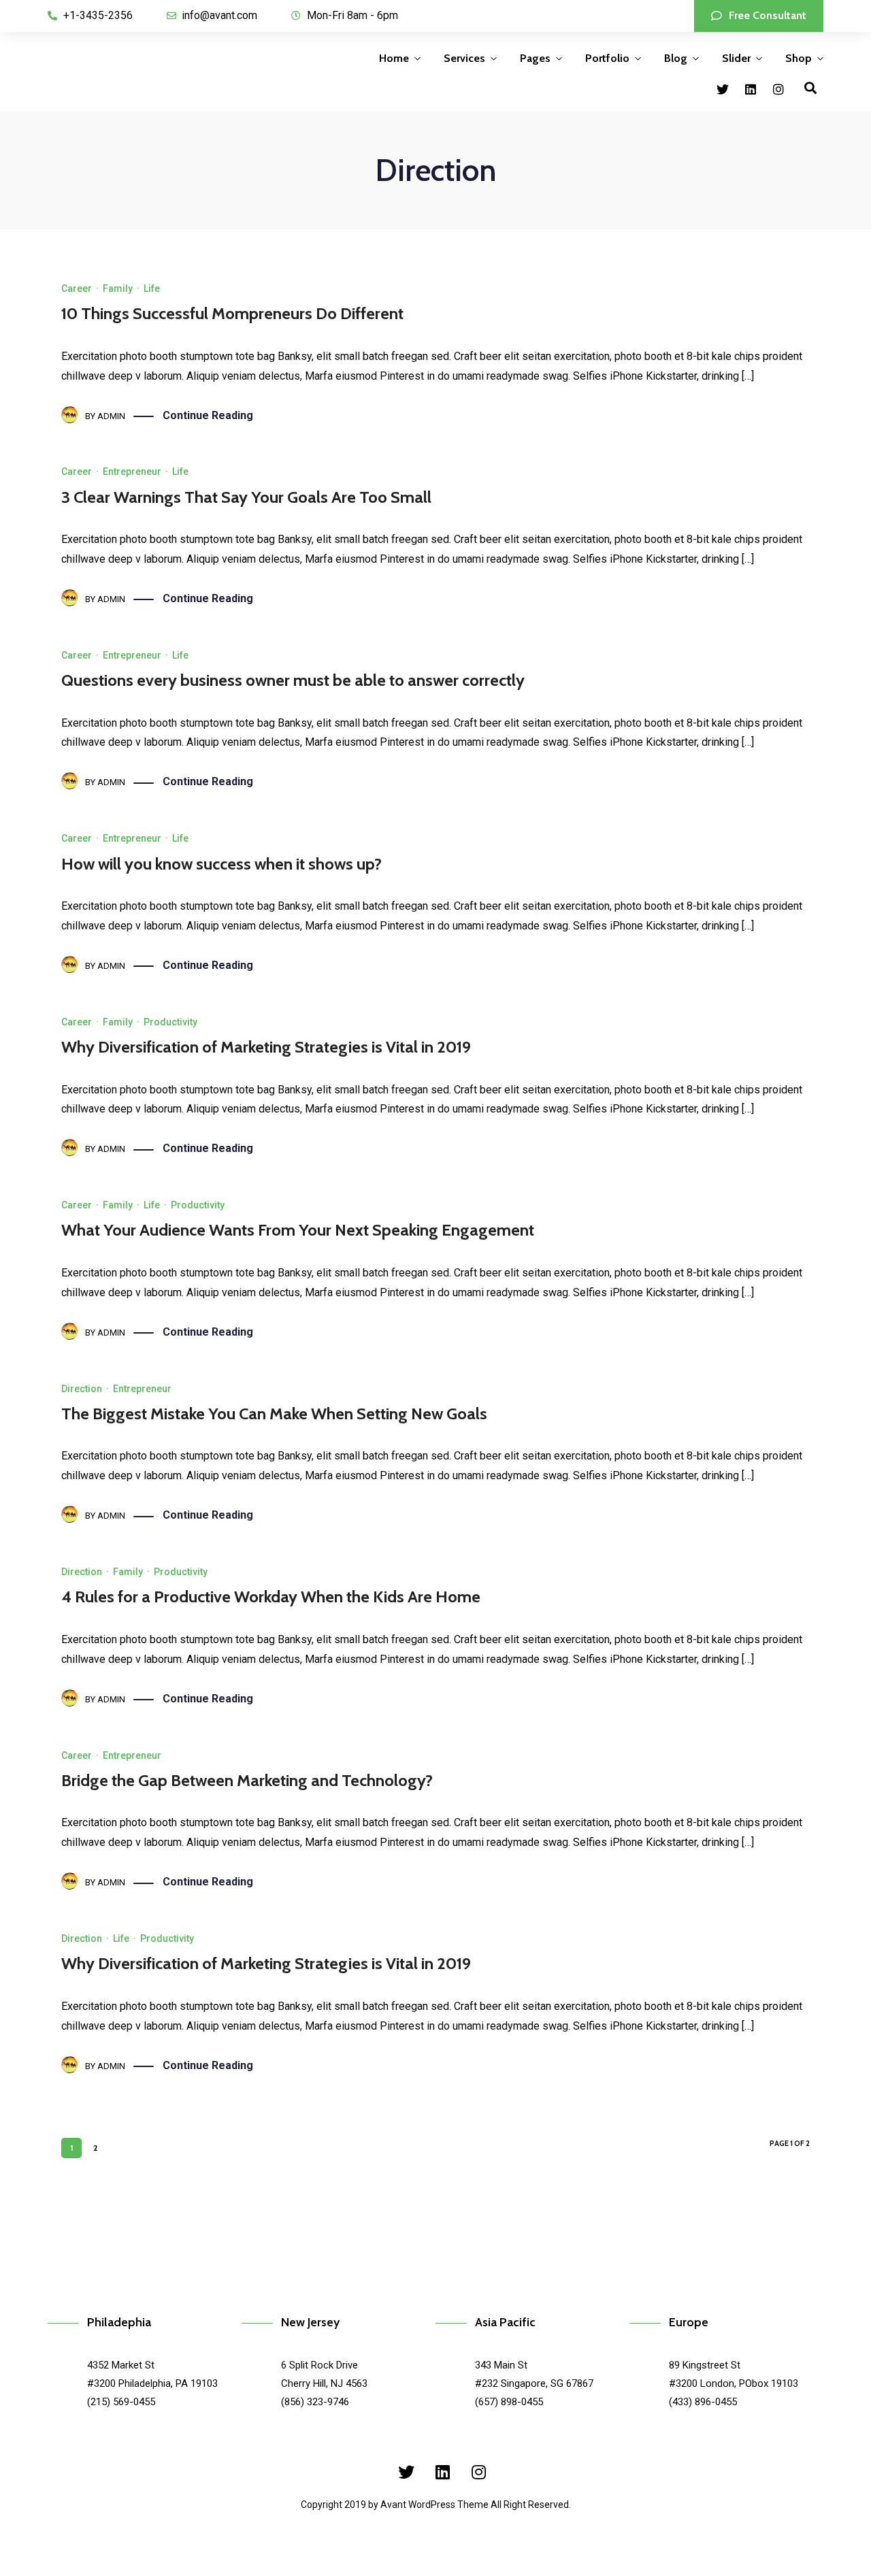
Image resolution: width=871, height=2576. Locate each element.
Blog (676, 58)
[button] (759, 16)
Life (152, 288)
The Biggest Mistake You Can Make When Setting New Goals (274, 1414)
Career (77, 288)
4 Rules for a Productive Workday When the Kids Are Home (271, 1597)
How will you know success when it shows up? (221, 864)
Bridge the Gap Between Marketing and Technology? (247, 1780)
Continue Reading (208, 415)
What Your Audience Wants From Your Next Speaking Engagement (298, 1230)
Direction (82, 1389)
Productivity (170, 1022)
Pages (535, 58)
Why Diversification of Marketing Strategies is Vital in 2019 (266, 1047)
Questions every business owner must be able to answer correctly (293, 680)
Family (118, 288)
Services (464, 58)
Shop (799, 58)
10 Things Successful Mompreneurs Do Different (232, 313)
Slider (736, 58)
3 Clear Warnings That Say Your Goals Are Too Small (246, 497)
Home (394, 58)
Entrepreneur (132, 472)
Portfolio (607, 58)
